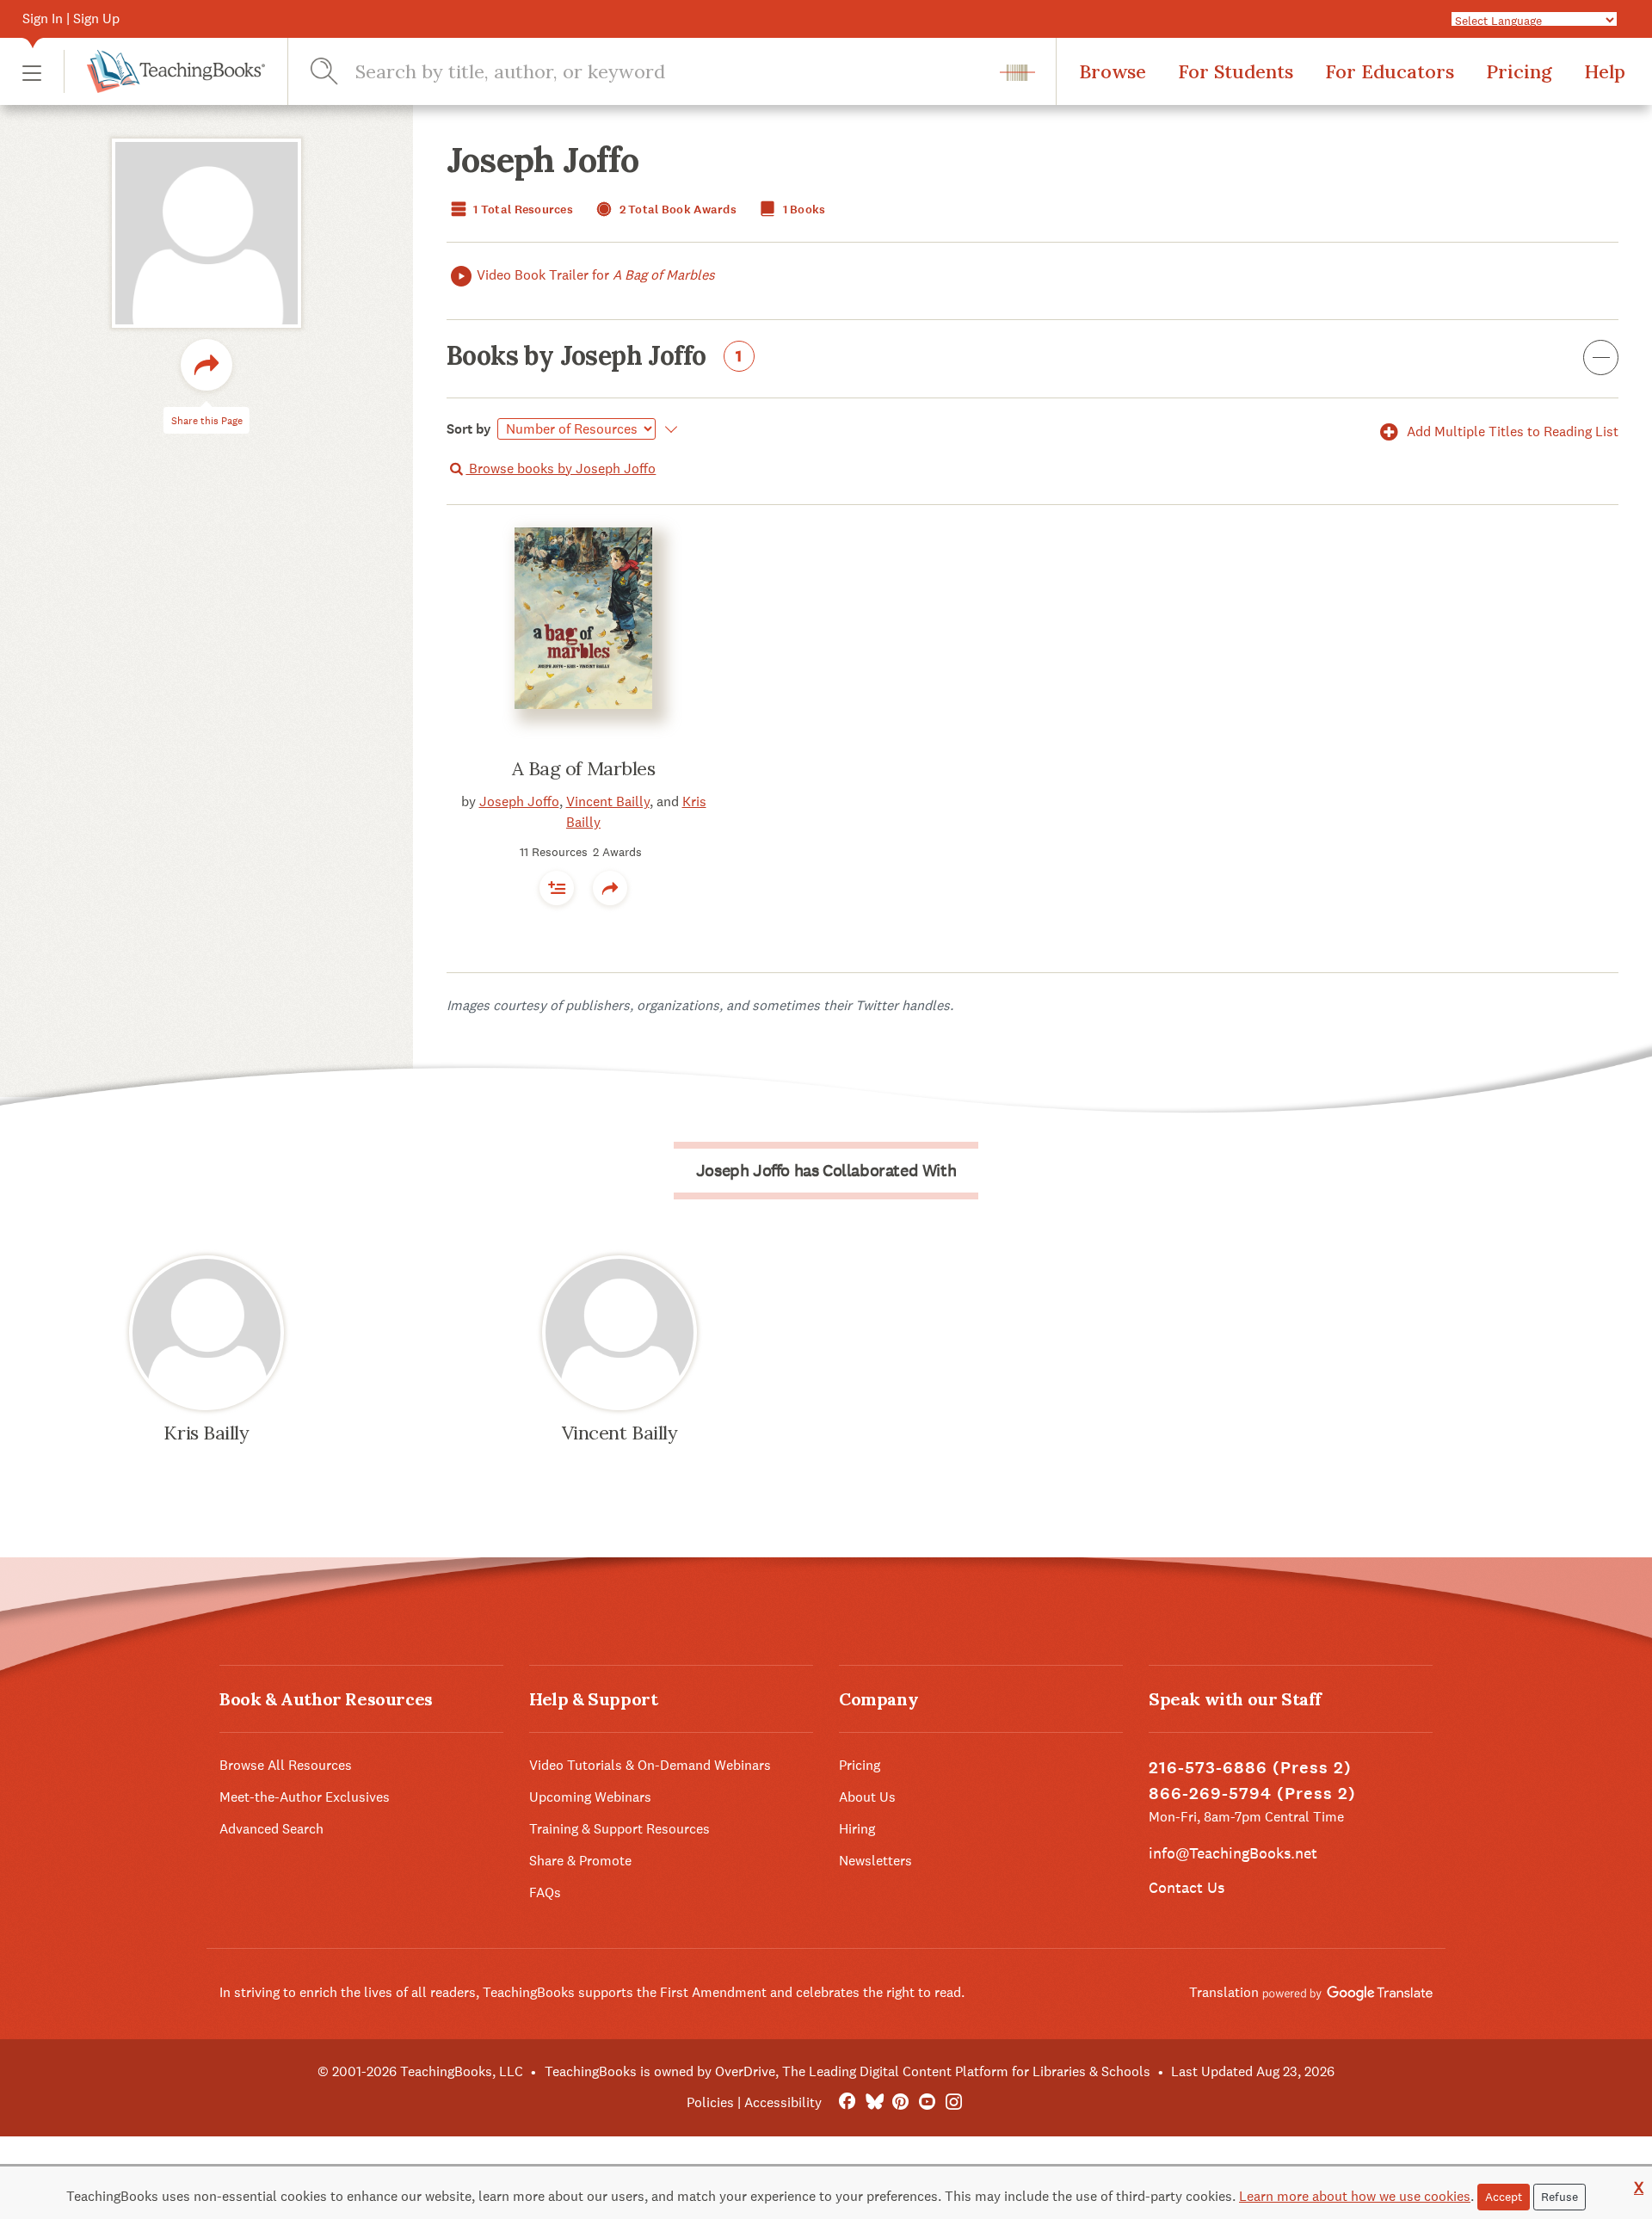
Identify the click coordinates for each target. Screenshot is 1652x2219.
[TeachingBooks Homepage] (164, 71)
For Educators (1390, 71)
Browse (1113, 71)
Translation (1226, 1992)
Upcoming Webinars (590, 1797)
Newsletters (875, 1861)
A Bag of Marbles (584, 768)
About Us (867, 1797)
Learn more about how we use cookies (1355, 2196)
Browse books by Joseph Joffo (561, 468)
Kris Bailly (206, 1433)
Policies (710, 2102)
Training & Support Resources (619, 1829)
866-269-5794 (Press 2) (1252, 1794)
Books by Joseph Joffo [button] (595, 357)
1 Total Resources (522, 210)
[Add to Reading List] (557, 888)
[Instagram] (954, 2102)
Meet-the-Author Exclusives (305, 1797)
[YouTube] (927, 2102)
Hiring (857, 1829)
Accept (1504, 2197)
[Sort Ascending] (668, 429)
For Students (1236, 71)
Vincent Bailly (608, 801)
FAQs (545, 1892)
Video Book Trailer (596, 275)
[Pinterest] (900, 2102)
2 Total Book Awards (676, 210)
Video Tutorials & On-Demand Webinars (650, 1765)
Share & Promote (580, 1861)
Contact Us (1187, 1887)
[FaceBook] (847, 2102)
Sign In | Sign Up (71, 18)
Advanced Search (271, 1829)
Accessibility (783, 2102)
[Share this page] (206, 365)
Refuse (1560, 2197)
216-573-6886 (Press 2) (1250, 1768)
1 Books (802, 210)
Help (1605, 71)
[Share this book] (610, 888)
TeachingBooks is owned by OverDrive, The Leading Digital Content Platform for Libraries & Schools (848, 2071)
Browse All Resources (286, 1765)
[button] (32, 72)
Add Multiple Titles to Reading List (1511, 431)
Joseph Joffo (519, 801)
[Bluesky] (874, 2102)
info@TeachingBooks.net (1233, 1853)
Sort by (469, 429)
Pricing (1519, 71)
